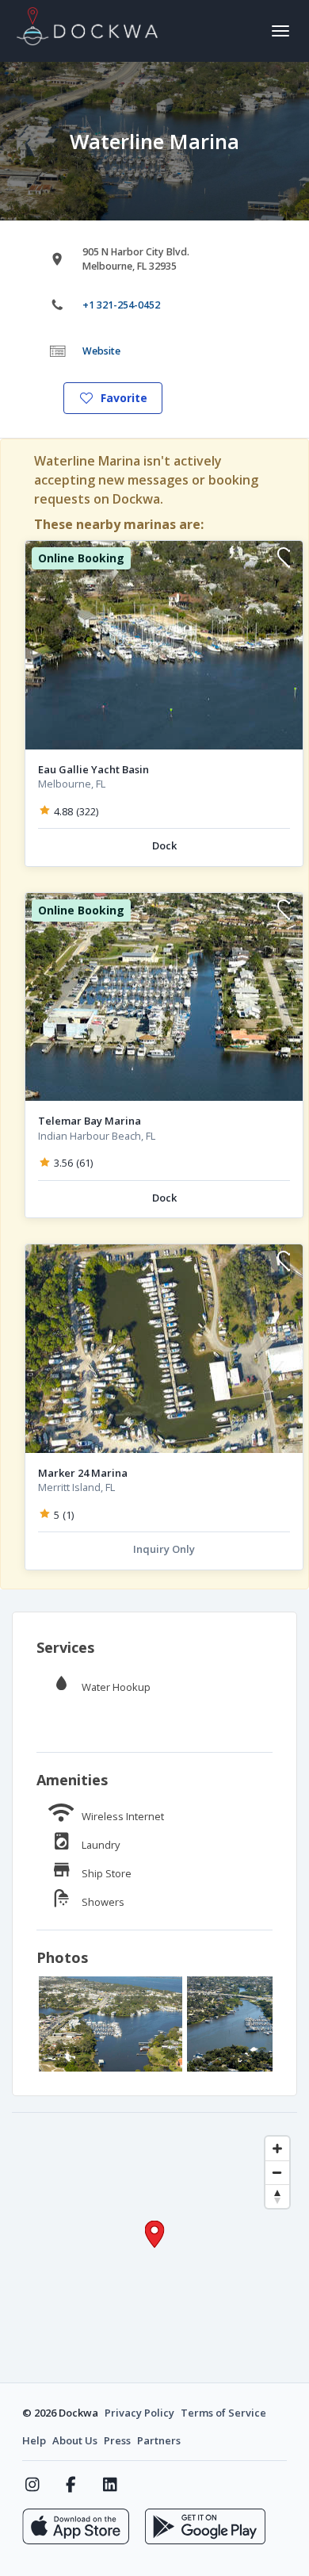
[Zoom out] (277, 2172)
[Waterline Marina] (111, 2024)
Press (117, 2440)
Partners (159, 2440)
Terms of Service (223, 2413)
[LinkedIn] (110, 2485)
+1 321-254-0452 (121, 305)
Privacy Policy (139, 2413)
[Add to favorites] (284, 560)
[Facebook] (71, 2485)
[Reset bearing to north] (277, 2196)
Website (101, 351)
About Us (75, 2440)
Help (34, 2440)
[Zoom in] (277, 2149)
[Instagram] (32, 2485)
